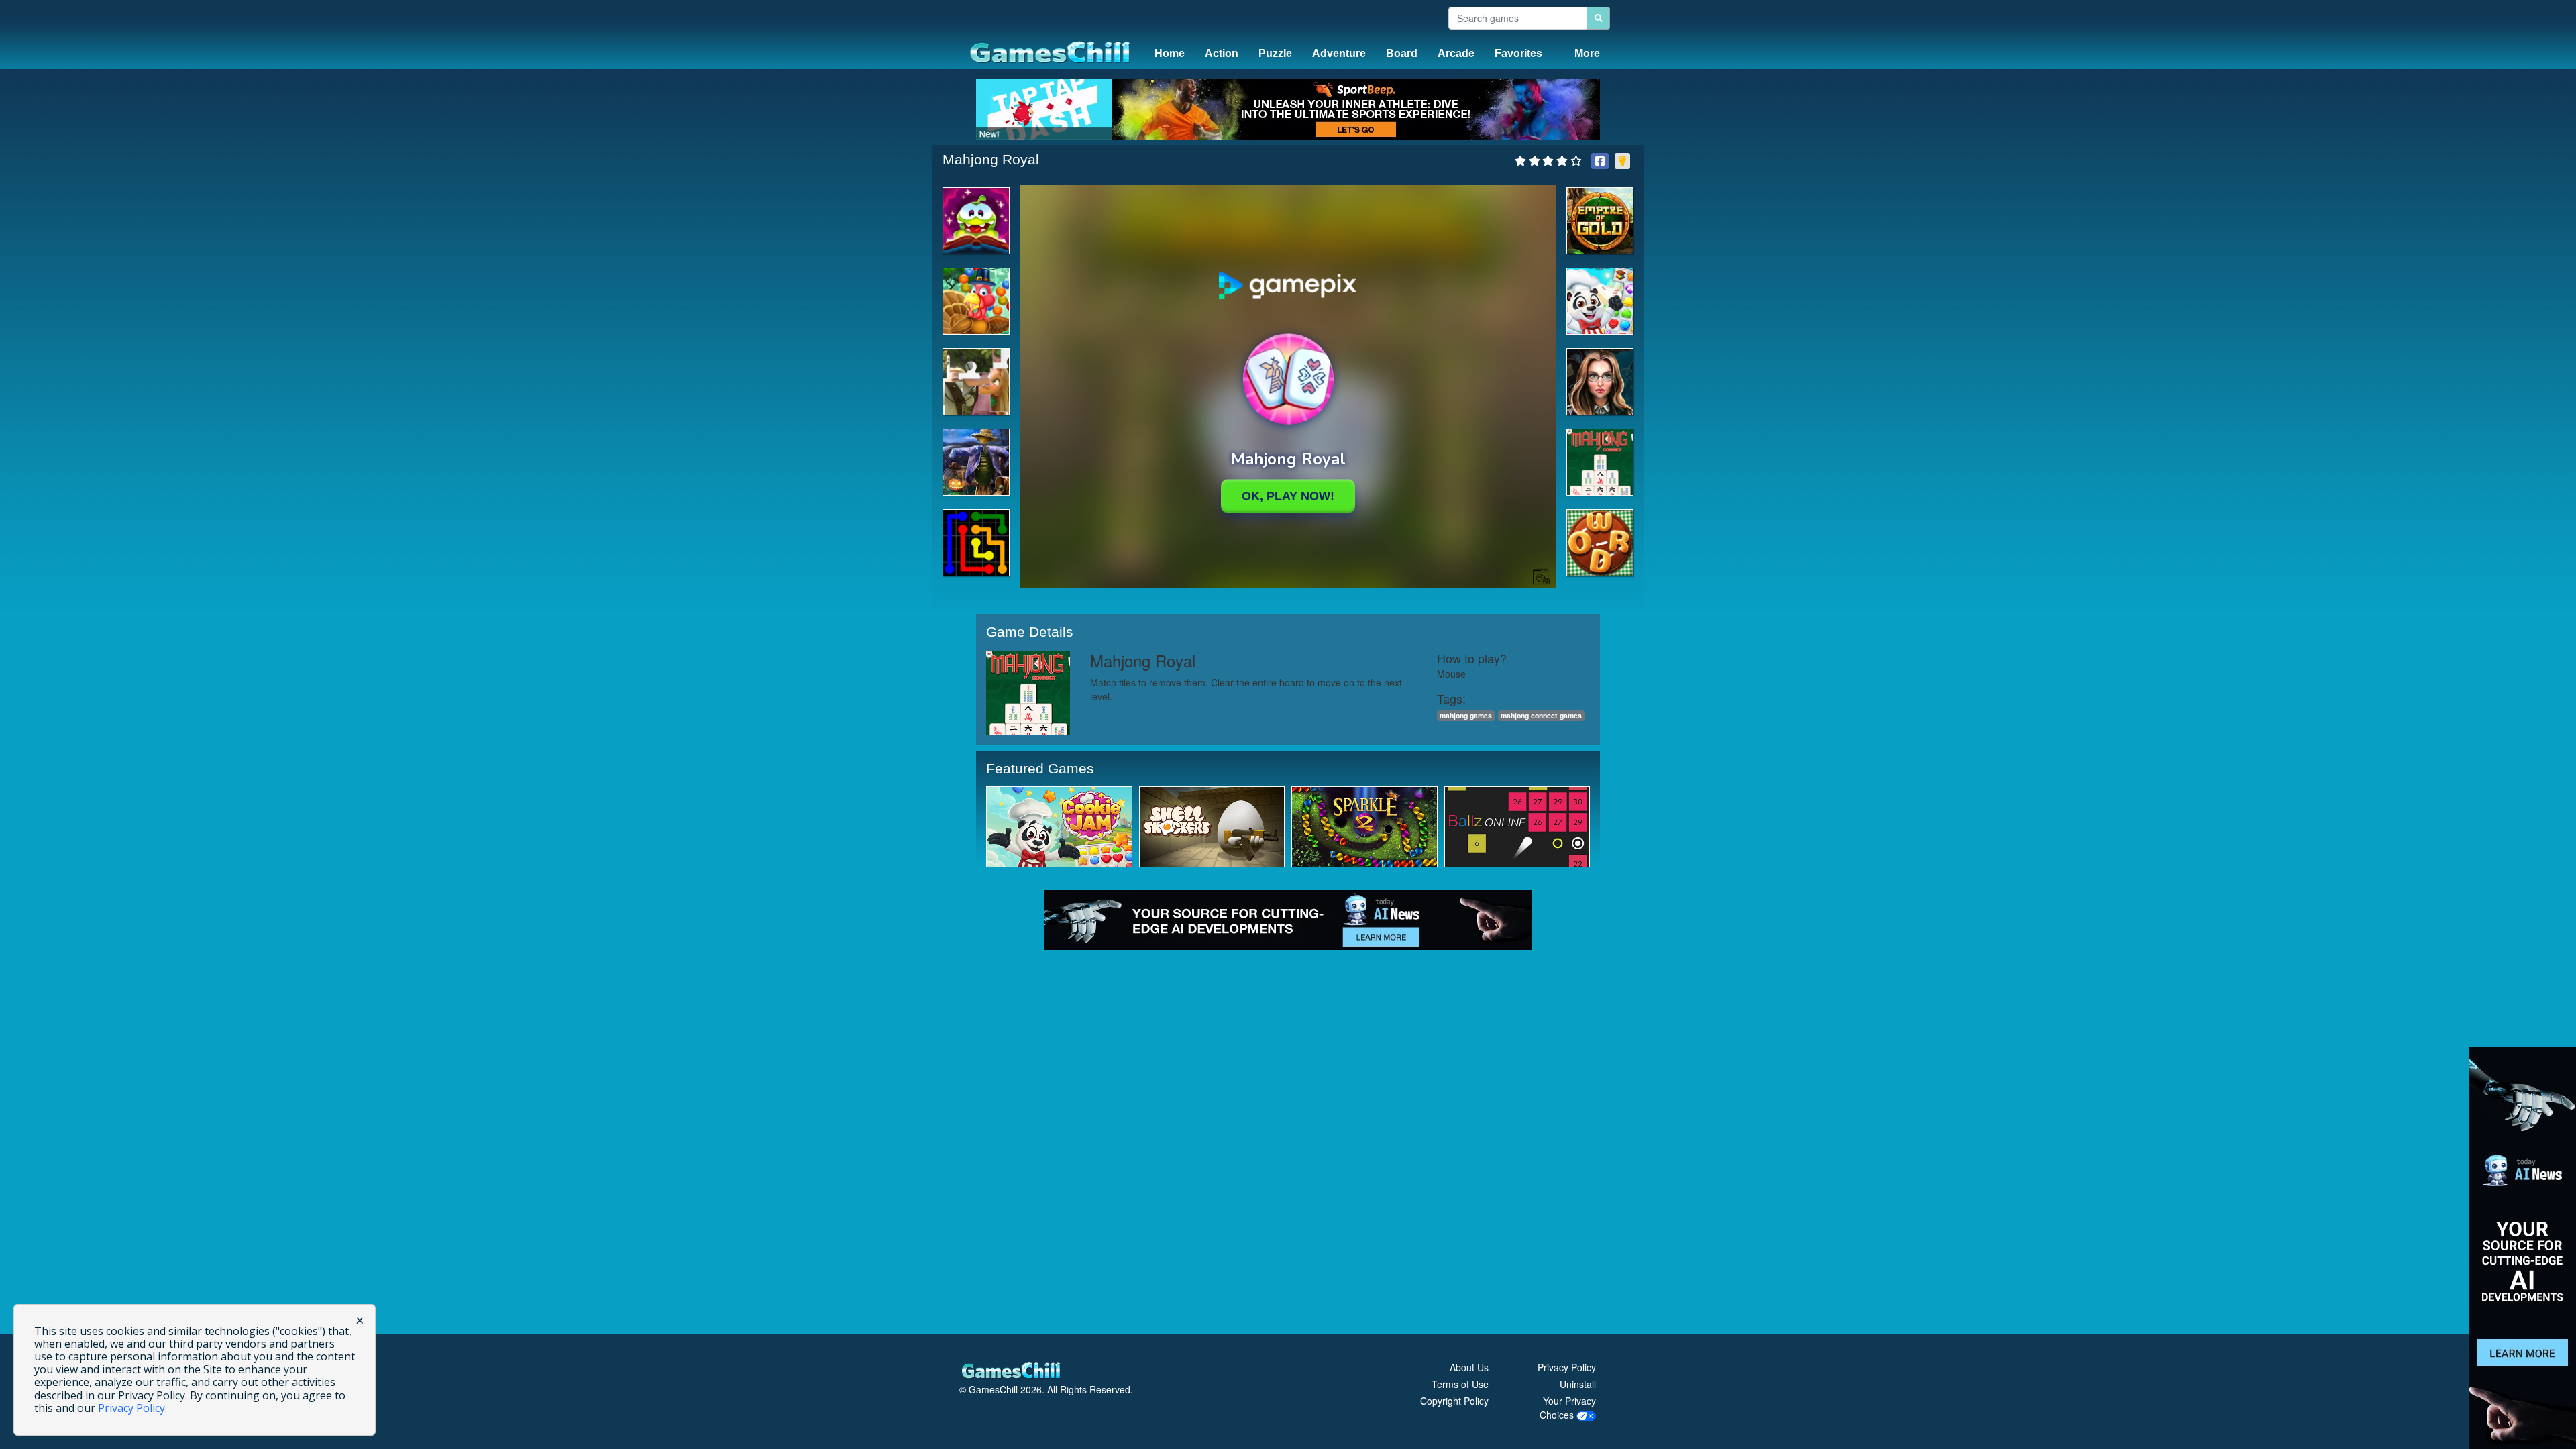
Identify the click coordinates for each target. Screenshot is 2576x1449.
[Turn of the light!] (1622, 161)
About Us (1469, 1367)
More (1587, 53)
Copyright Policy (1454, 1401)
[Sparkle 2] (1364, 826)
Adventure (1339, 53)
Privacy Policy (1567, 1367)
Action (1222, 53)
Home (1170, 53)
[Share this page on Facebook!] (1600, 161)
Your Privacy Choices (1568, 1408)
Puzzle (1275, 53)
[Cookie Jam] (1059, 826)
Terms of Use (1460, 1384)
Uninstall (1578, 1384)
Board (1402, 53)
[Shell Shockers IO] (1212, 826)
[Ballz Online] (1517, 826)
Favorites (1518, 53)
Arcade (1456, 53)
